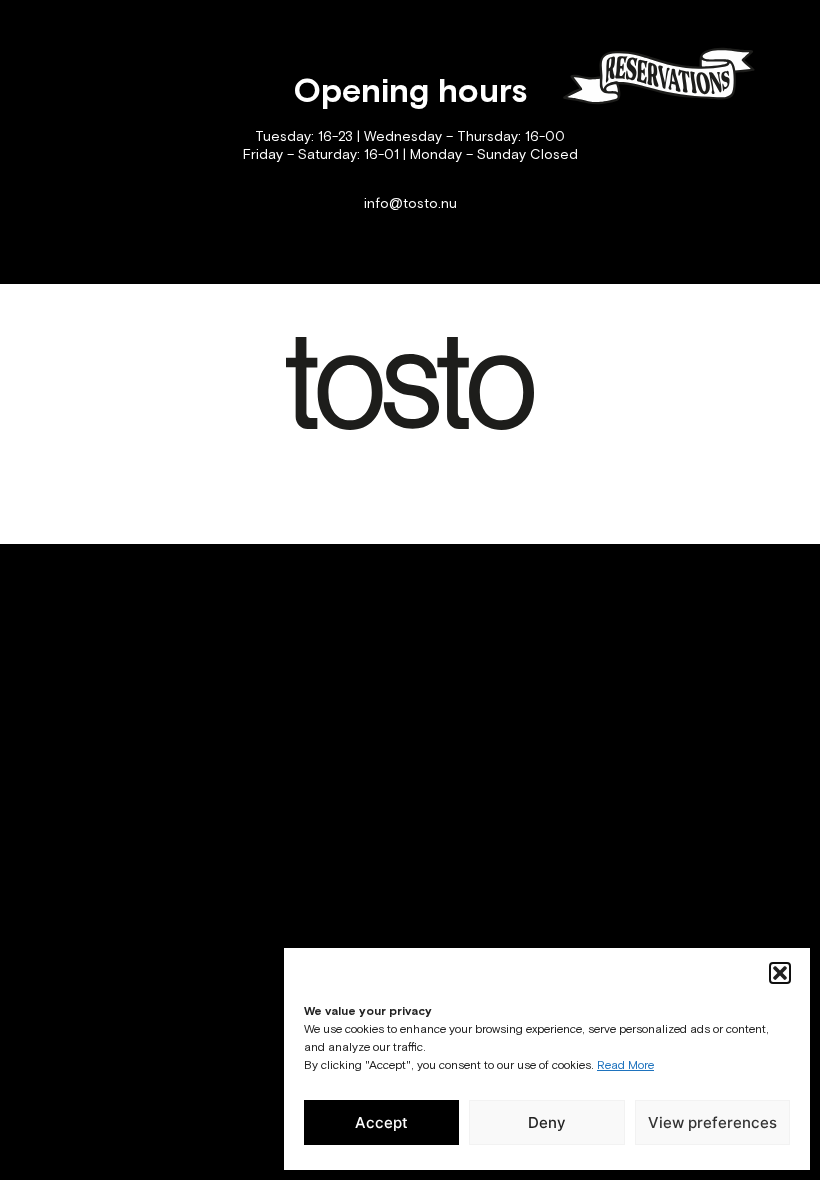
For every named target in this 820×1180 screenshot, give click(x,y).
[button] (780, 973)
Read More (625, 1066)
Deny (547, 1122)
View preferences (712, 1122)
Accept (381, 1122)
